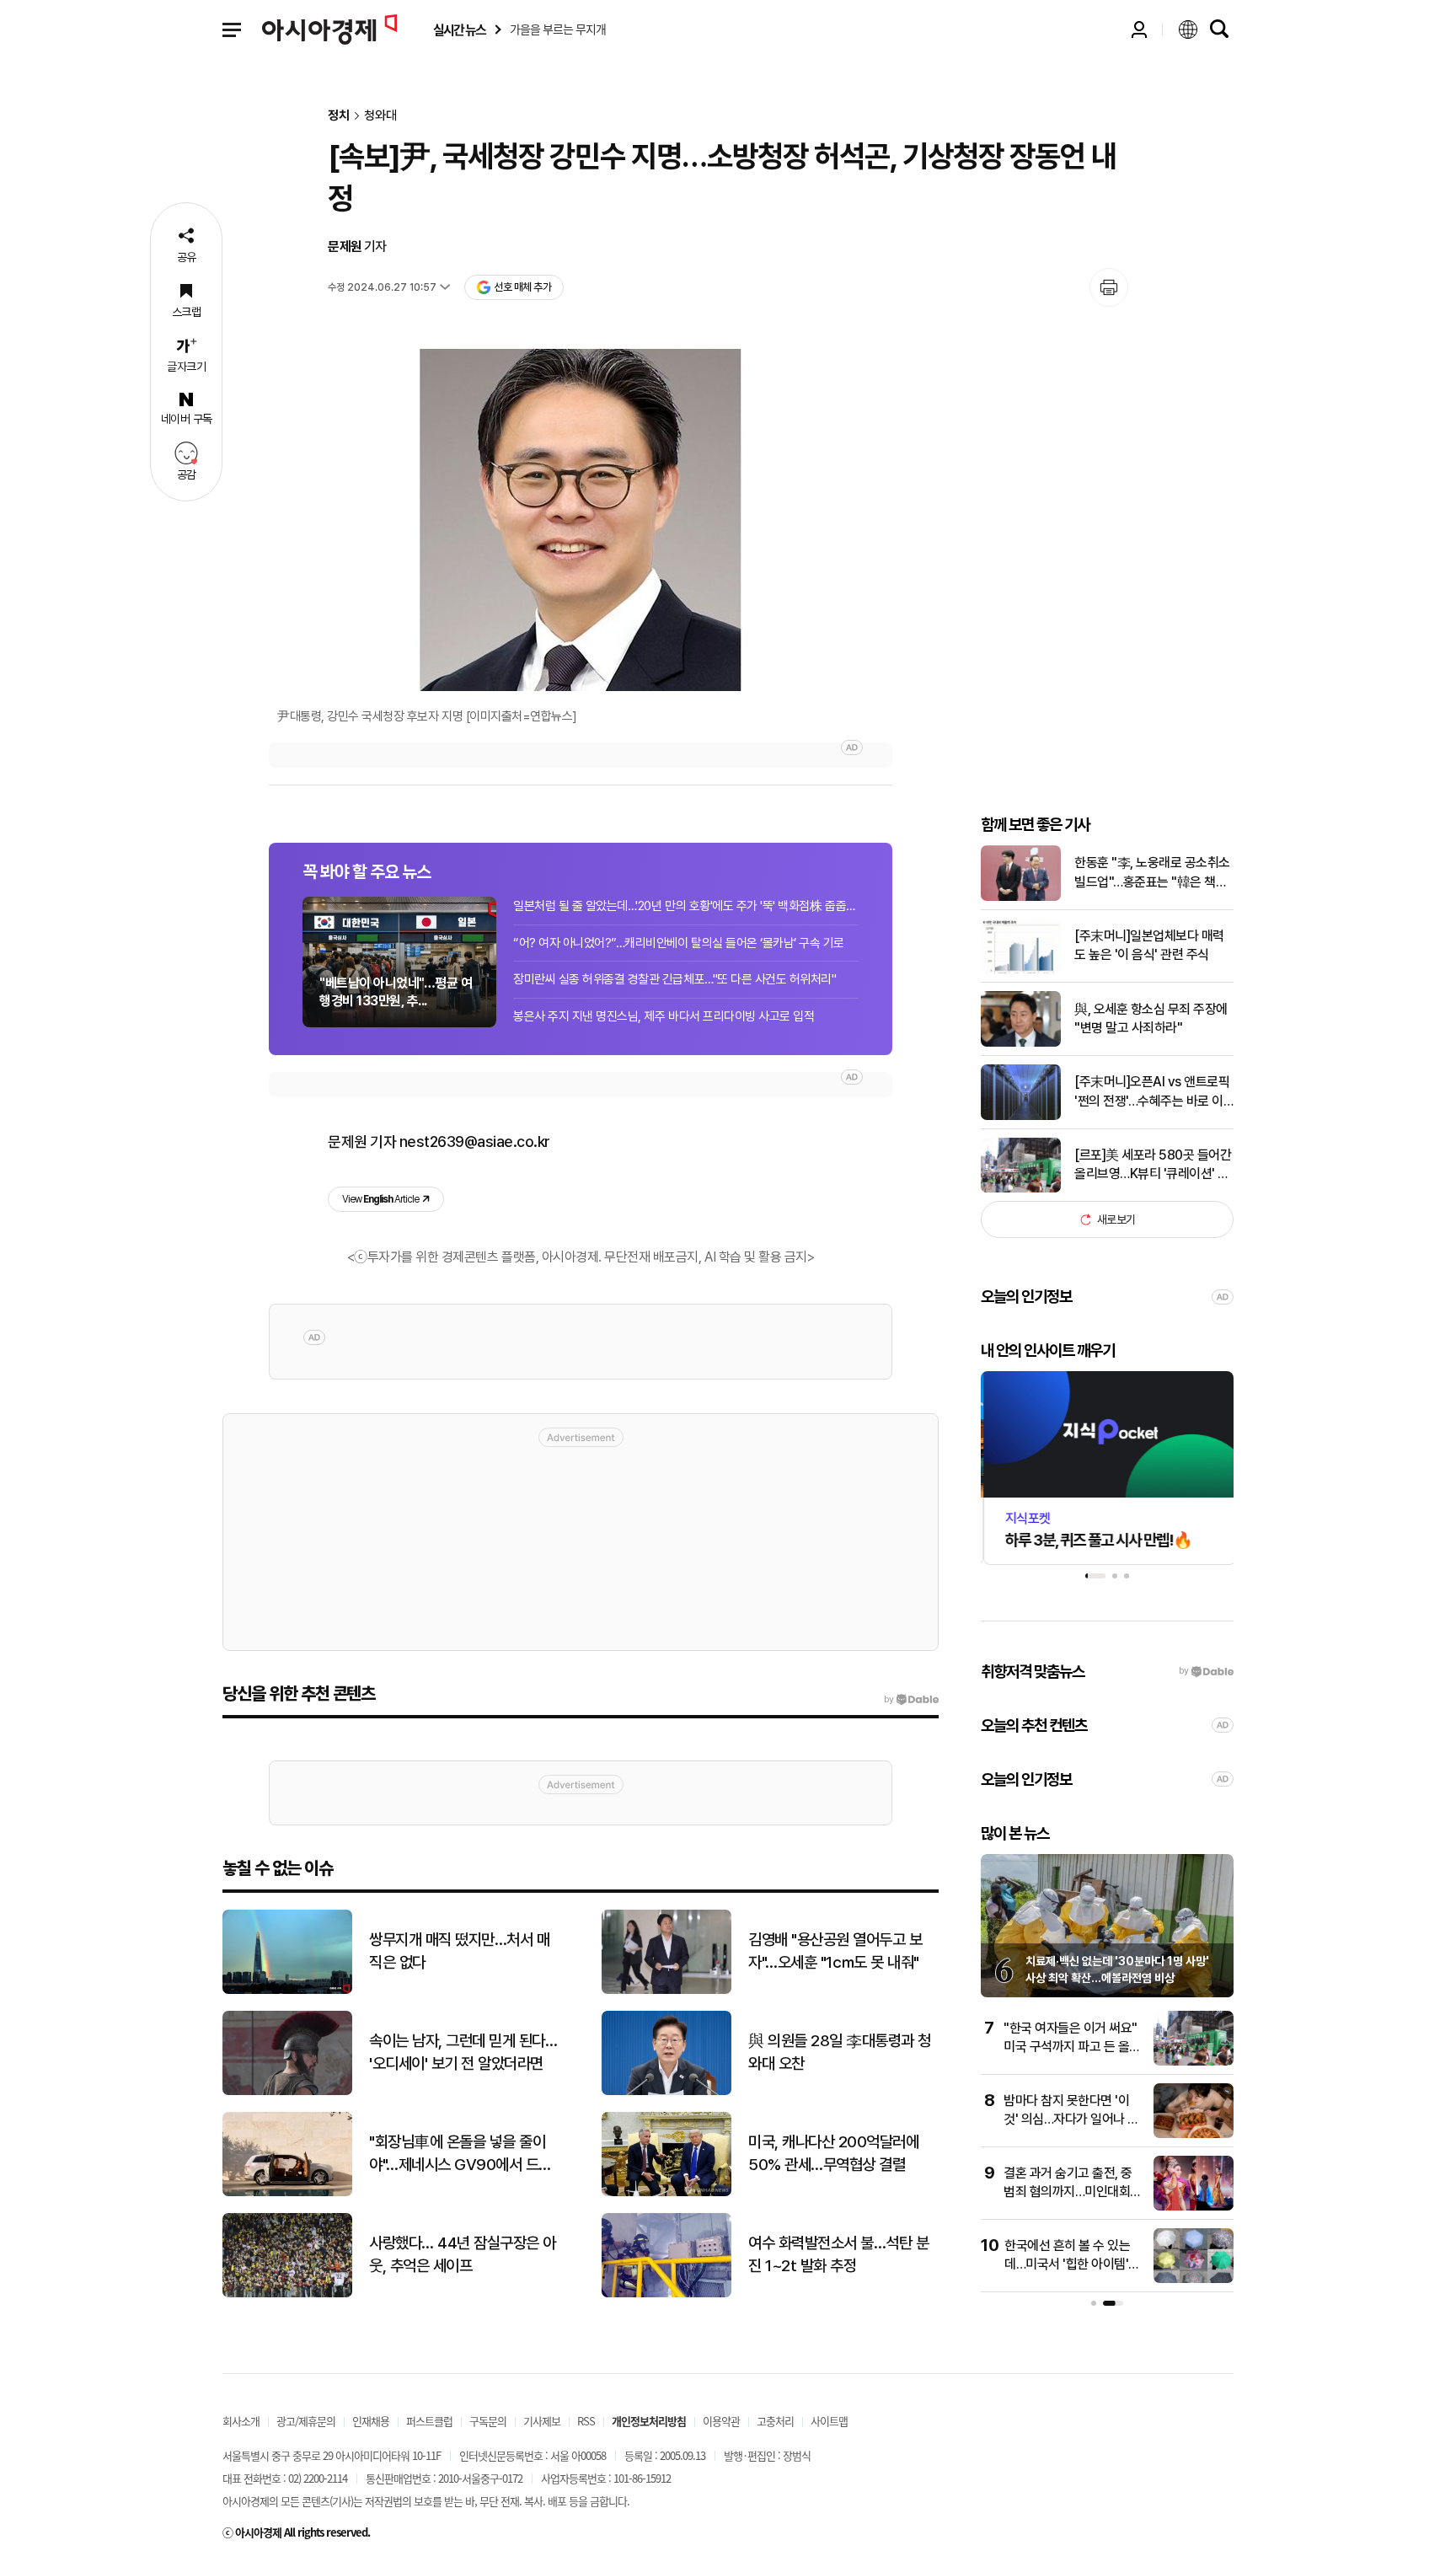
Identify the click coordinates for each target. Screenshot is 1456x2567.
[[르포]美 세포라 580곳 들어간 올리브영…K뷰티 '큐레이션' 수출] (1021, 1189)
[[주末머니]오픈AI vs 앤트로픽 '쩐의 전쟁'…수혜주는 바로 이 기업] (1021, 1116)
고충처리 (775, 2421)
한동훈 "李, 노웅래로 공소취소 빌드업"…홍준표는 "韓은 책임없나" (1152, 873)
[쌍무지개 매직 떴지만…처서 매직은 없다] (287, 1990)
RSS (586, 2421)
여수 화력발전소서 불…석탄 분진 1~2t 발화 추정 (838, 2254)
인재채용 (371, 2421)
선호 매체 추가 (522, 287)
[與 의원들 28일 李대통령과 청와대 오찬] (666, 2091)
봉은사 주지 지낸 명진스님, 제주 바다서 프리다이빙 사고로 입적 (664, 1016)
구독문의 (488, 2421)
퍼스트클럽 (429, 2421)
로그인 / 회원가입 (1139, 29)
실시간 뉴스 (459, 30)
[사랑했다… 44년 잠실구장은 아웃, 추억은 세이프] (287, 2294)
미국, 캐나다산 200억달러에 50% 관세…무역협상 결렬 (833, 2153)
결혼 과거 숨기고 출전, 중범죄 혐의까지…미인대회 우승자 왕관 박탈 (1068, 2192)
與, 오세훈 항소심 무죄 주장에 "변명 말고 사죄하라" (1151, 1018)
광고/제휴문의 (306, 2421)
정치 (339, 116)
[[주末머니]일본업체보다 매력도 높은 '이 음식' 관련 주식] (1021, 970)
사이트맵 (829, 2421)
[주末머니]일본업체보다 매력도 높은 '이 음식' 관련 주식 (1149, 945)
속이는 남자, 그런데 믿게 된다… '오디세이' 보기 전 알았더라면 (463, 2052)
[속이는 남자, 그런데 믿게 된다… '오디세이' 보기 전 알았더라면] (287, 2091)
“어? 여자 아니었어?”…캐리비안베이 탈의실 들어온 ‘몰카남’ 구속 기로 (679, 943)
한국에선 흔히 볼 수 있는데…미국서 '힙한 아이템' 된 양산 (1067, 2264)
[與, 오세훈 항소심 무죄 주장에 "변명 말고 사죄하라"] (1021, 1043)
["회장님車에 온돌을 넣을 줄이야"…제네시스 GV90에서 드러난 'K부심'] (287, 2192)
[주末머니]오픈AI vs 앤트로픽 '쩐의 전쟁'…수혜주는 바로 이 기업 (1152, 1092)
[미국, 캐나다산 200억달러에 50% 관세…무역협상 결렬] (666, 2192)
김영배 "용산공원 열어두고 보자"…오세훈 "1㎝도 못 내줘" (835, 1951)
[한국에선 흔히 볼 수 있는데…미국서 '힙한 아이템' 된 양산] (1194, 2279)
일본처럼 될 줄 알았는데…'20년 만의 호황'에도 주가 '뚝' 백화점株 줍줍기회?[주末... (686, 906)
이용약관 (721, 2421)
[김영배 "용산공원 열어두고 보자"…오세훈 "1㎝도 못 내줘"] (666, 1990)
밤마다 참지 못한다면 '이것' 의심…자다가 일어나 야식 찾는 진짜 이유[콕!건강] (1071, 2120)
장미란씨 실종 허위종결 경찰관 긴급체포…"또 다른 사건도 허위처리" (674, 979)
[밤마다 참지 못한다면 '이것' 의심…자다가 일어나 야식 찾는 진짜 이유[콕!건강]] (1194, 2134)
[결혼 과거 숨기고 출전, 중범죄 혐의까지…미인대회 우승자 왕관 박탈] (1194, 2207)
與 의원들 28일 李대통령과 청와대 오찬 (840, 2052)
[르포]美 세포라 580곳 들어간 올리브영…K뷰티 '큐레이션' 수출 (1153, 1166)
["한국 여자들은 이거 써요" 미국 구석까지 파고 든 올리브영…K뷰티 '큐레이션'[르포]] (1194, 2062)
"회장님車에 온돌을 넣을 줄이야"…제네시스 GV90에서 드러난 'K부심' (460, 2154)
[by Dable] (911, 1700)
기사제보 (542, 2421)
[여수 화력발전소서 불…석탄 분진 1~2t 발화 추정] (666, 2294)
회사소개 (241, 2421)
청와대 (380, 116)
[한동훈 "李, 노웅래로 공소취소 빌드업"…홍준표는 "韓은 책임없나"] (1021, 897)
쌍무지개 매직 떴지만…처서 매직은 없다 (459, 1951)
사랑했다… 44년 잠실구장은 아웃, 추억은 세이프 (463, 2254)
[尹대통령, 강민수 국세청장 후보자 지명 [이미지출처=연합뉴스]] (581, 520)
